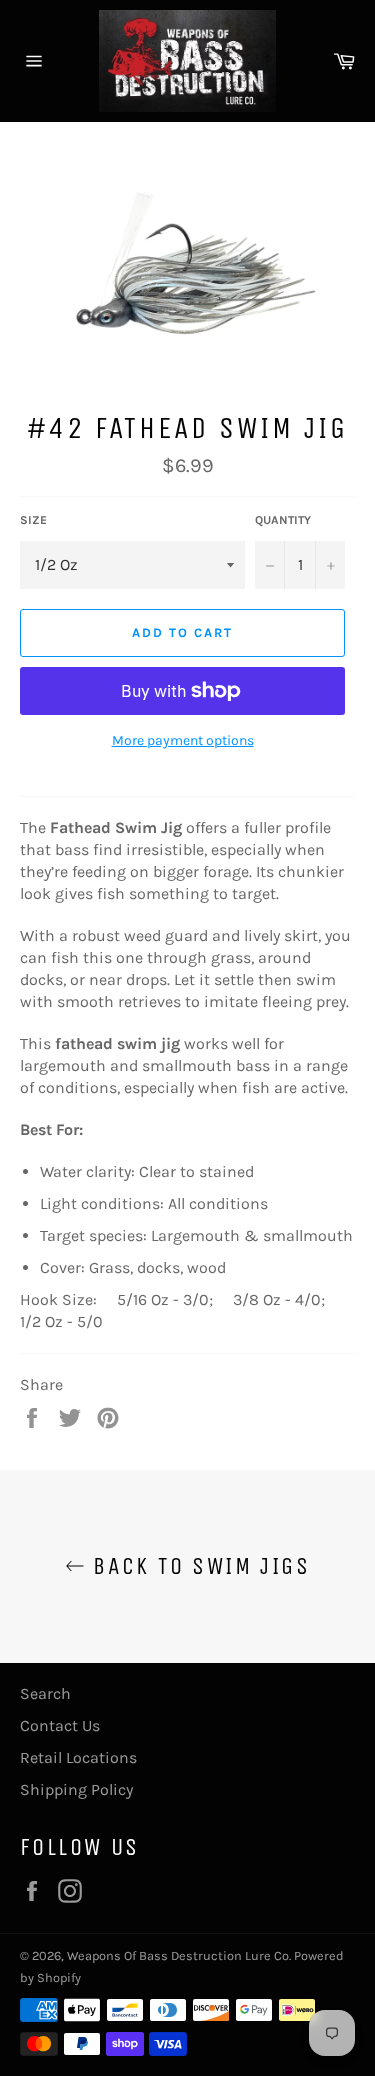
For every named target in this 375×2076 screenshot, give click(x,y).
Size (33, 520)
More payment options (183, 740)
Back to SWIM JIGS (197, 1566)
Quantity (283, 520)
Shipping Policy (76, 1789)
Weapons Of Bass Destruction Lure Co (178, 1955)
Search (45, 1693)
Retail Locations (78, 1757)
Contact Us (60, 1725)
